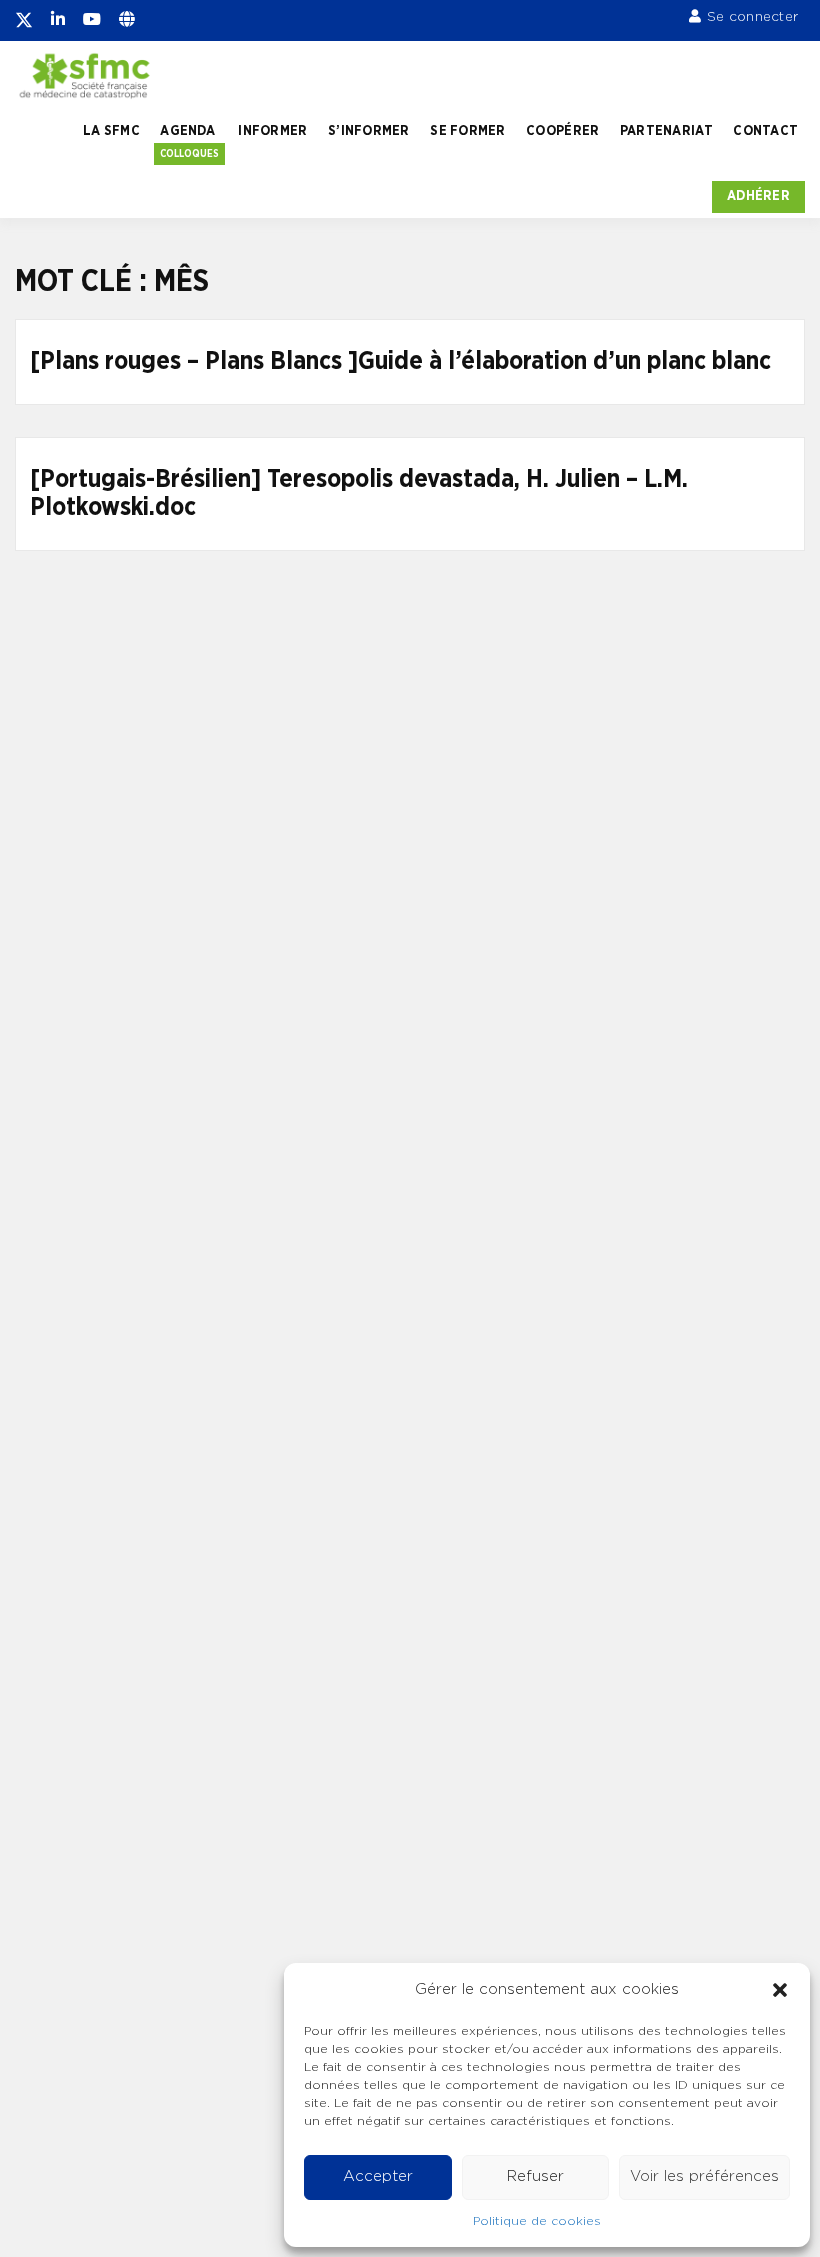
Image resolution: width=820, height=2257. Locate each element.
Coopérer (562, 131)
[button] (780, 1990)
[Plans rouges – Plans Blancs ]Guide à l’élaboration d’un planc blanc (400, 361)
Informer (272, 131)
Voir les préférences (704, 2176)
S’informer (369, 131)
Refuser (535, 2176)
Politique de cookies (537, 2221)
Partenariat (666, 131)
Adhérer (758, 196)
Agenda (187, 131)
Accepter (378, 2176)
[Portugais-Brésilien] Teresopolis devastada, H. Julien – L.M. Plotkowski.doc (359, 493)
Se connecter (752, 17)
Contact (765, 131)
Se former (467, 131)
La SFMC (111, 131)
